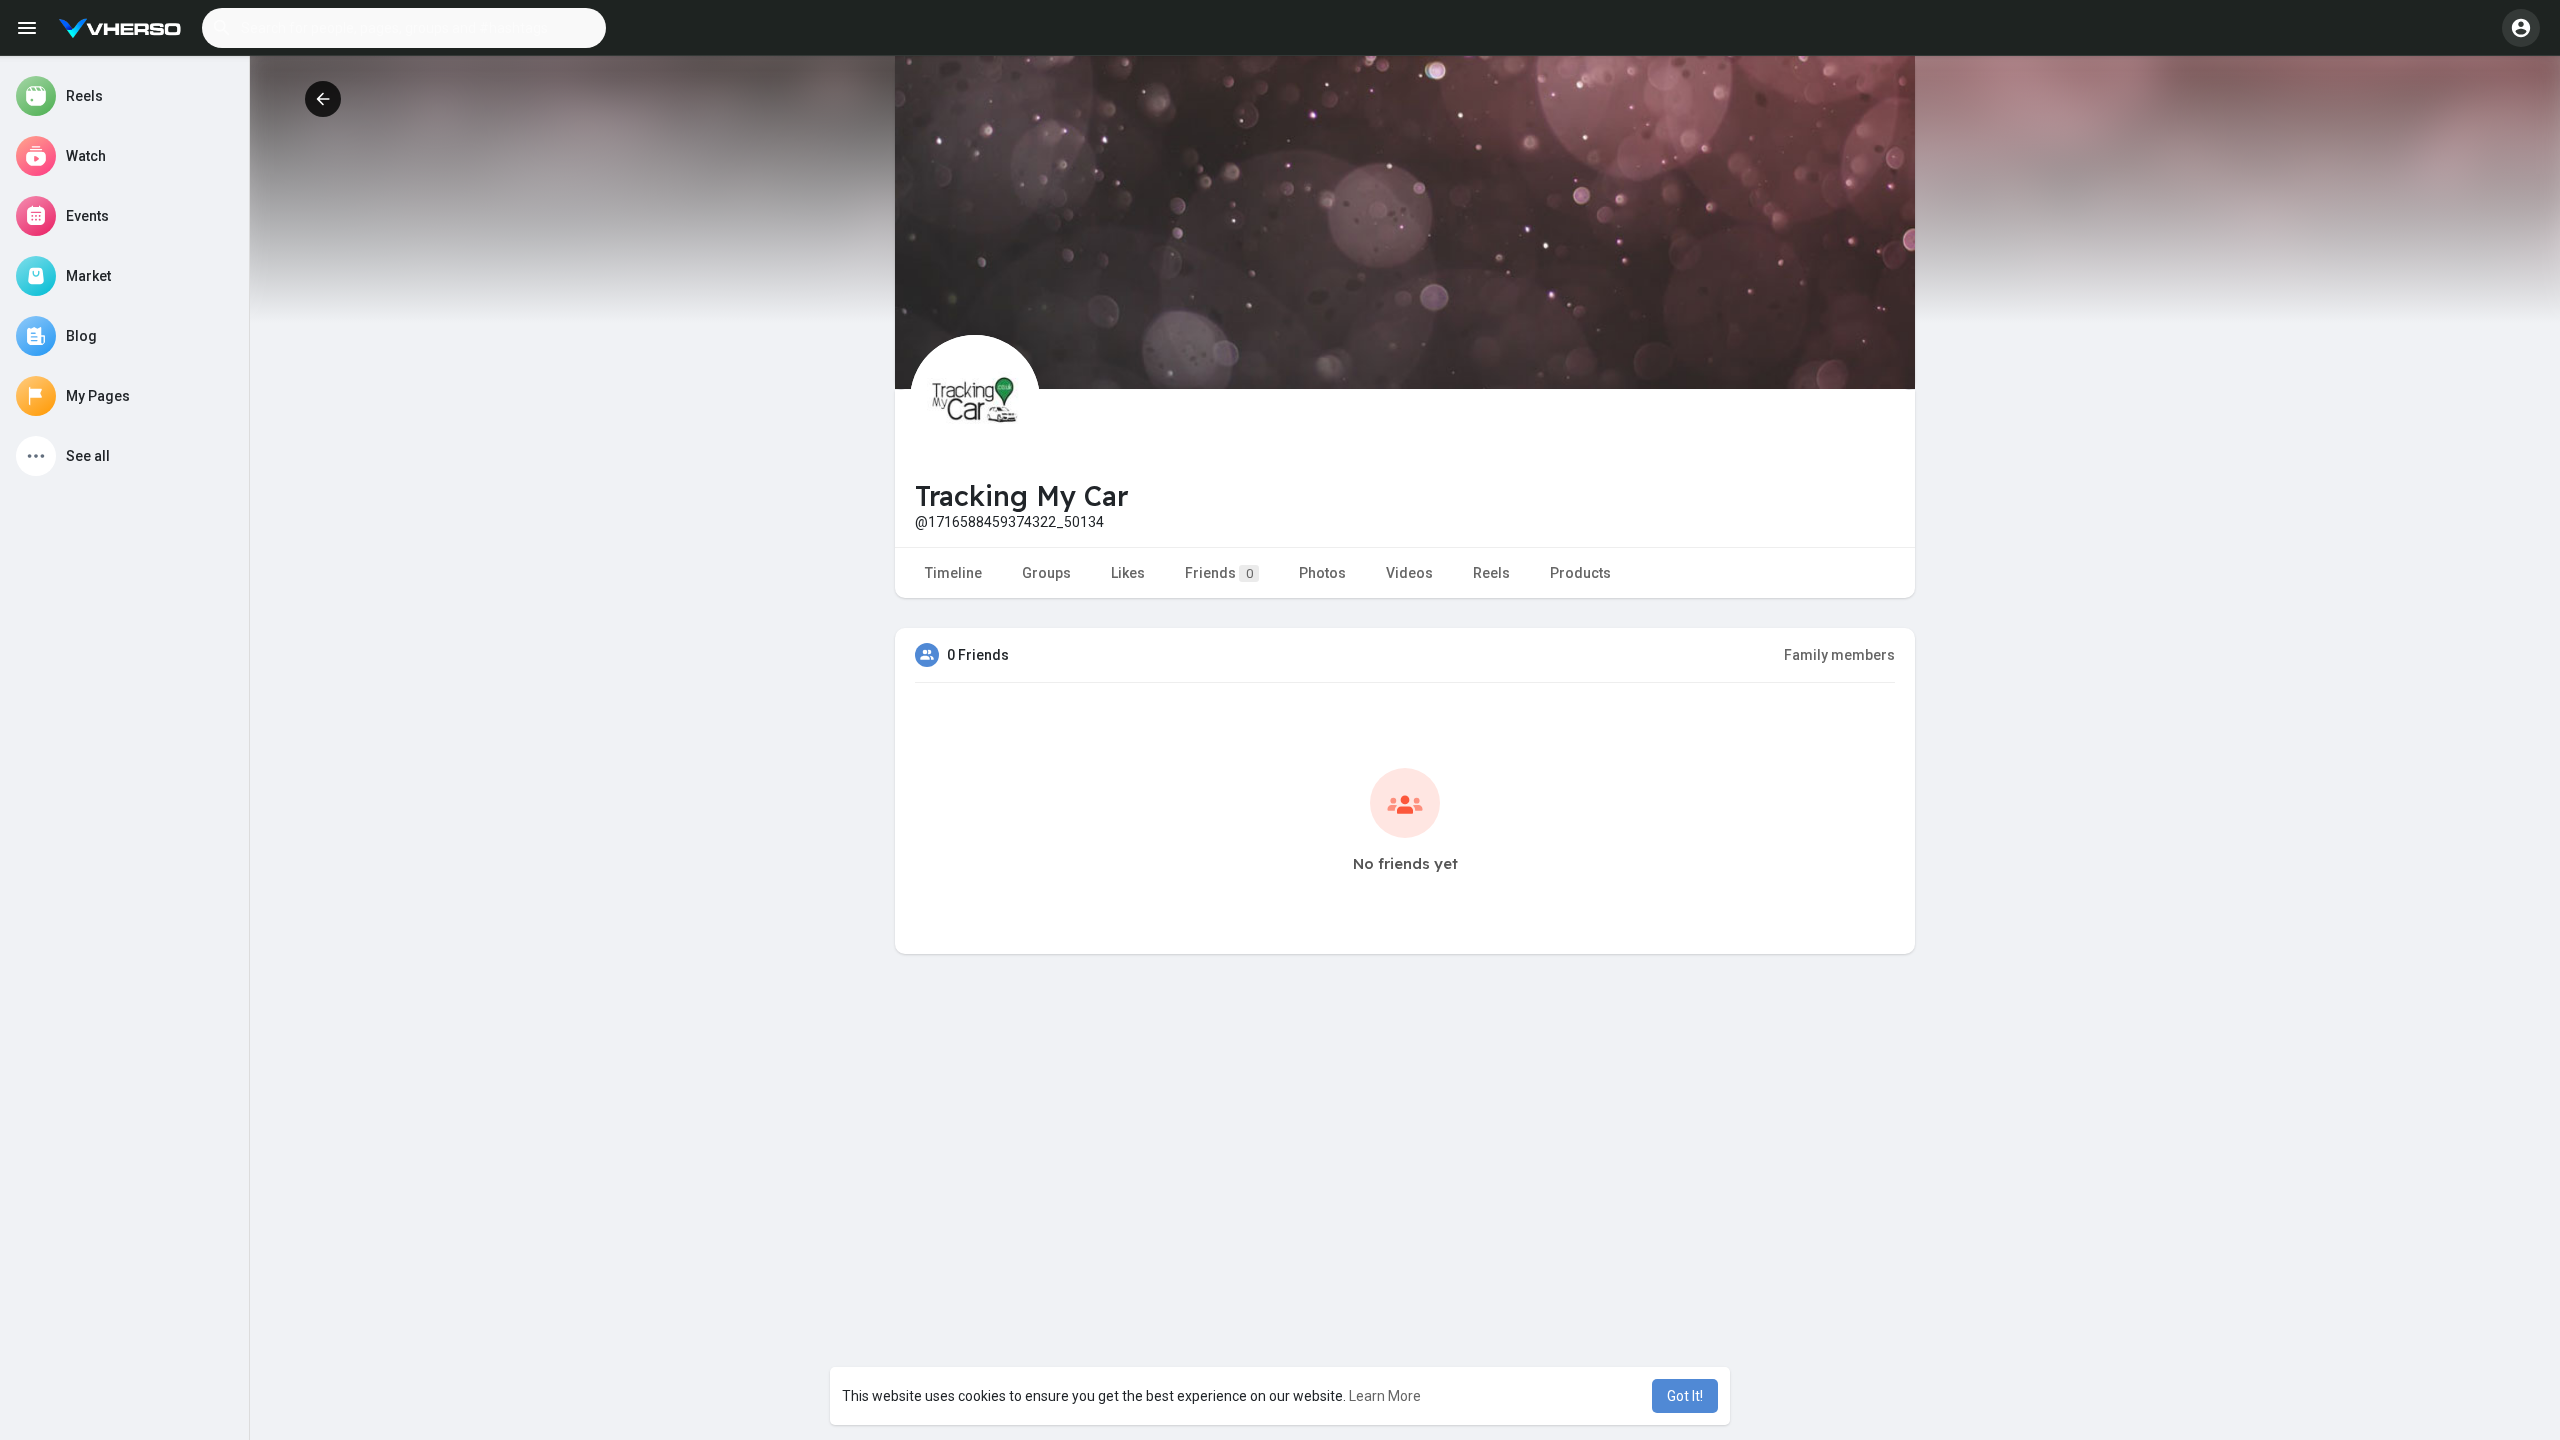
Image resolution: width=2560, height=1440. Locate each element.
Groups (1046, 573)
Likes (1128, 573)
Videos (1409, 573)
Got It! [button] (1685, 1396)
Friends (1219, 573)
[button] (404, 28)
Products (1580, 573)
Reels (1491, 573)
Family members (1839, 655)
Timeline (953, 573)
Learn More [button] (1385, 1396)
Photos (1322, 573)
